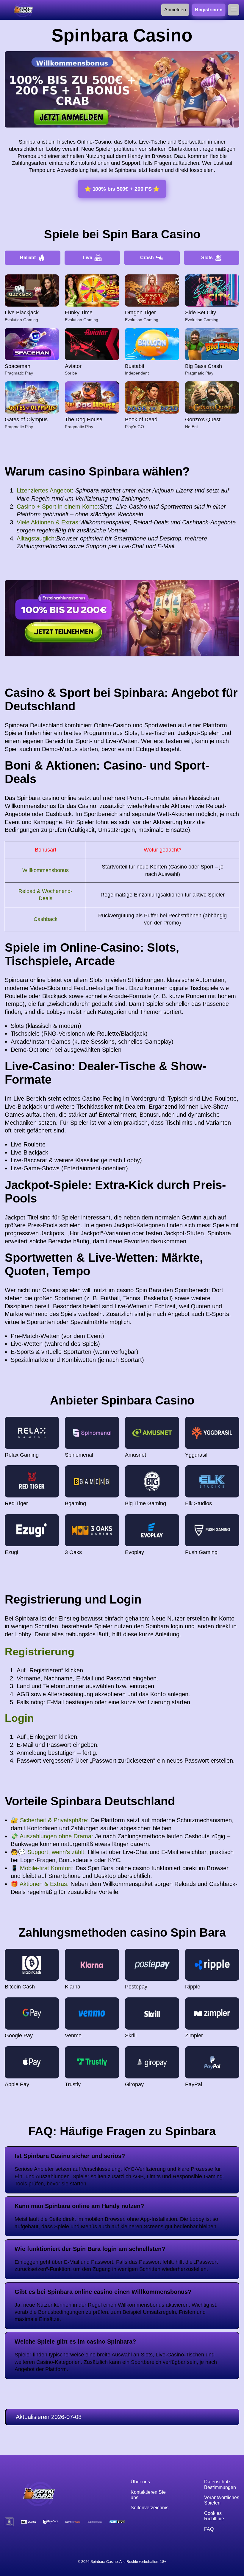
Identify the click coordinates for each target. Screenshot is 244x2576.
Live (87, 258)
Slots (207, 258)
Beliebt (28, 258)
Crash (147, 258)
